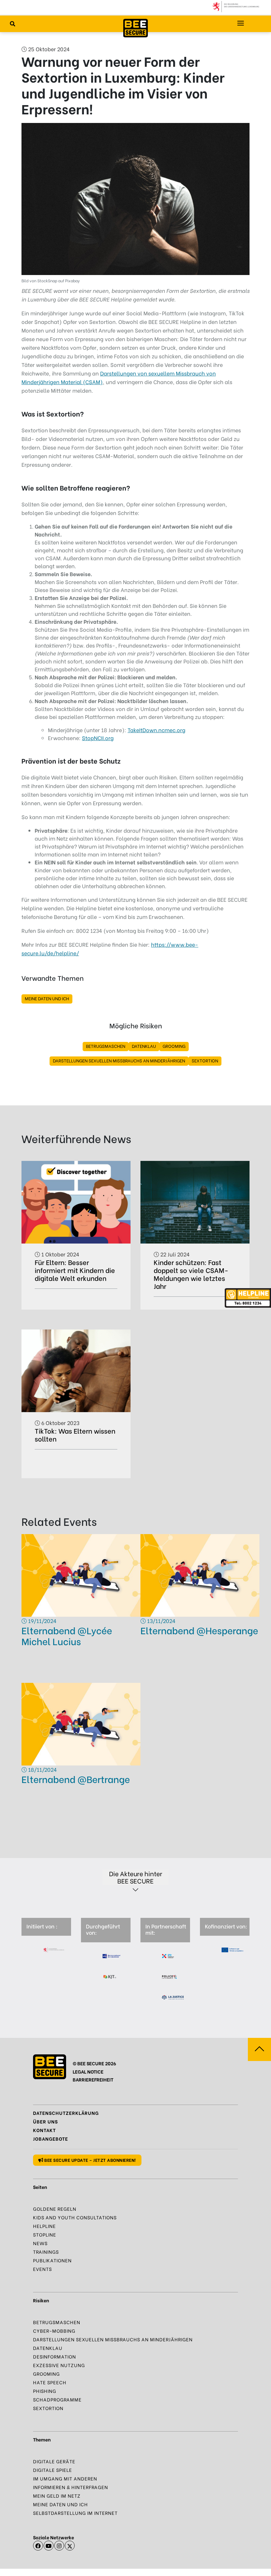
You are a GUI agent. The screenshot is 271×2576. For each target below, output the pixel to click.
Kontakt (44, 2130)
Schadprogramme (57, 2399)
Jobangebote (51, 2139)
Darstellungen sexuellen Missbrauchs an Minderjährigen (119, 1060)
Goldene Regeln (55, 2209)
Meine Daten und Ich (47, 998)
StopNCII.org (98, 738)
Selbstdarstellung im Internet (75, 2513)
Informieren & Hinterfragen (71, 2487)
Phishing (45, 2391)
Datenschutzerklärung (66, 2113)
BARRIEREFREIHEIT (93, 2079)
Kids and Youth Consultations (75, 2217)
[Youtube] (49, 2546)
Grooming (174, 1046)
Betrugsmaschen (106, 1046)
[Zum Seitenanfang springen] (259, 2049)
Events (42, 2269)
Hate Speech (50, 2382)
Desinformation (55, 2356)
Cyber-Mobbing (54, 2331)
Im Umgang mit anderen (65, 2478)
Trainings (46, 2252)
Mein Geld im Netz (57, 2496)
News (40, 2243)
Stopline (45, 2234)
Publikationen (52, 2260)
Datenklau (144, 1046)
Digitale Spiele (53, 2470)
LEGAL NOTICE (88, 2071)
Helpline (44, 2226)
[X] (70, 2546)
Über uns (45, 2121)
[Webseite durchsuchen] (13, 23)
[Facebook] (38, 2546)
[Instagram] (59, 2546)
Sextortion (205, 1060)
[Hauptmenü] (241, 23)
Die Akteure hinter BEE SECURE (136, 1877)
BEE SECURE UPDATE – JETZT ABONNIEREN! (90, 2160)
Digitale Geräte (54, 2461)
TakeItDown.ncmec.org (156, 730)
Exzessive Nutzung (59, 2365)
